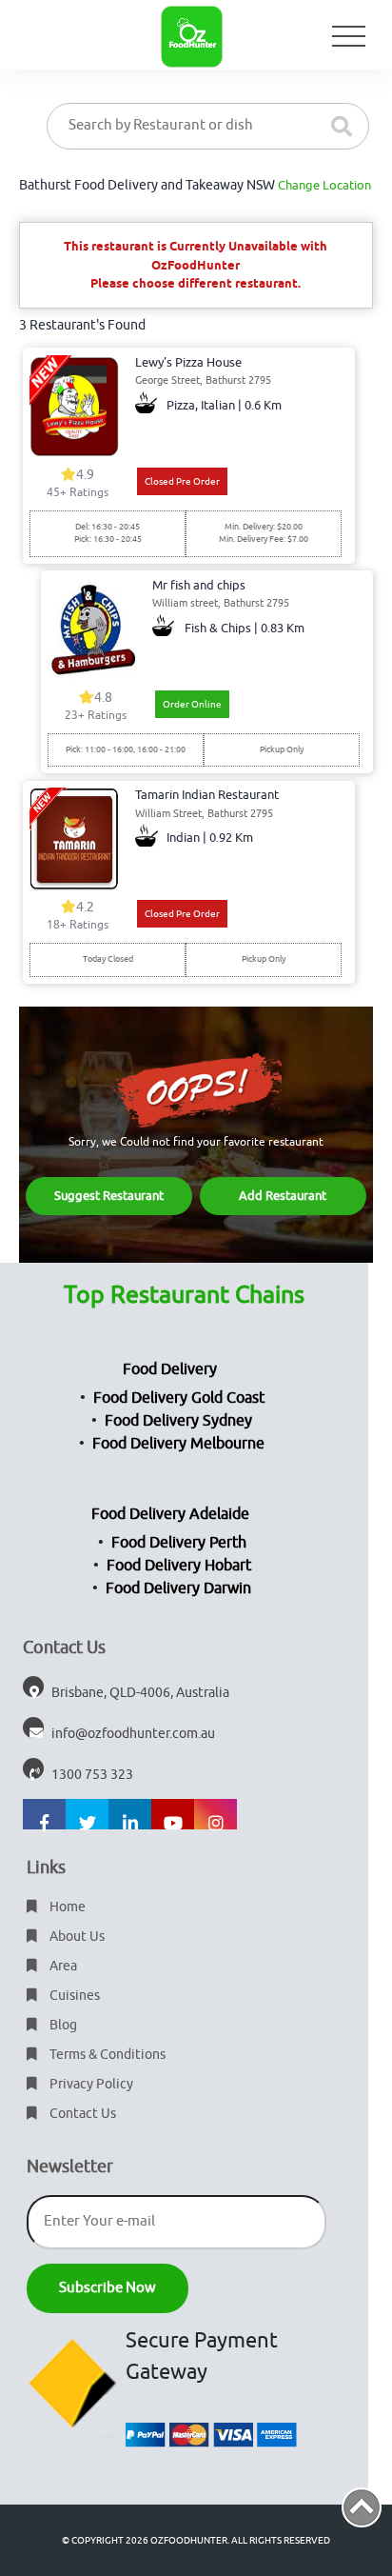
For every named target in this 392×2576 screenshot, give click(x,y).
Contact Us (81, 2114)
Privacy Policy (90, 2084)
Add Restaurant (283, 1196)
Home (66, 1907)
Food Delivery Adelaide (170, 1514)
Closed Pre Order (182, 481)
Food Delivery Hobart (179, 1566)
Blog (62, 2025)
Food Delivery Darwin (178, 1588)
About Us (76, 1937)
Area (62, 1966)
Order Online (192, 704)
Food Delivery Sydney (178, 1421)
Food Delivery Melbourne (178, 1444)
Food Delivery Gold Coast (179, 1398)
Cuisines (73, 1996)
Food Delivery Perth (179, 1543)
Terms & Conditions (106, 2055)
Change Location (324, 185)
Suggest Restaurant (109, 1196)
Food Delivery (170, 1369)
